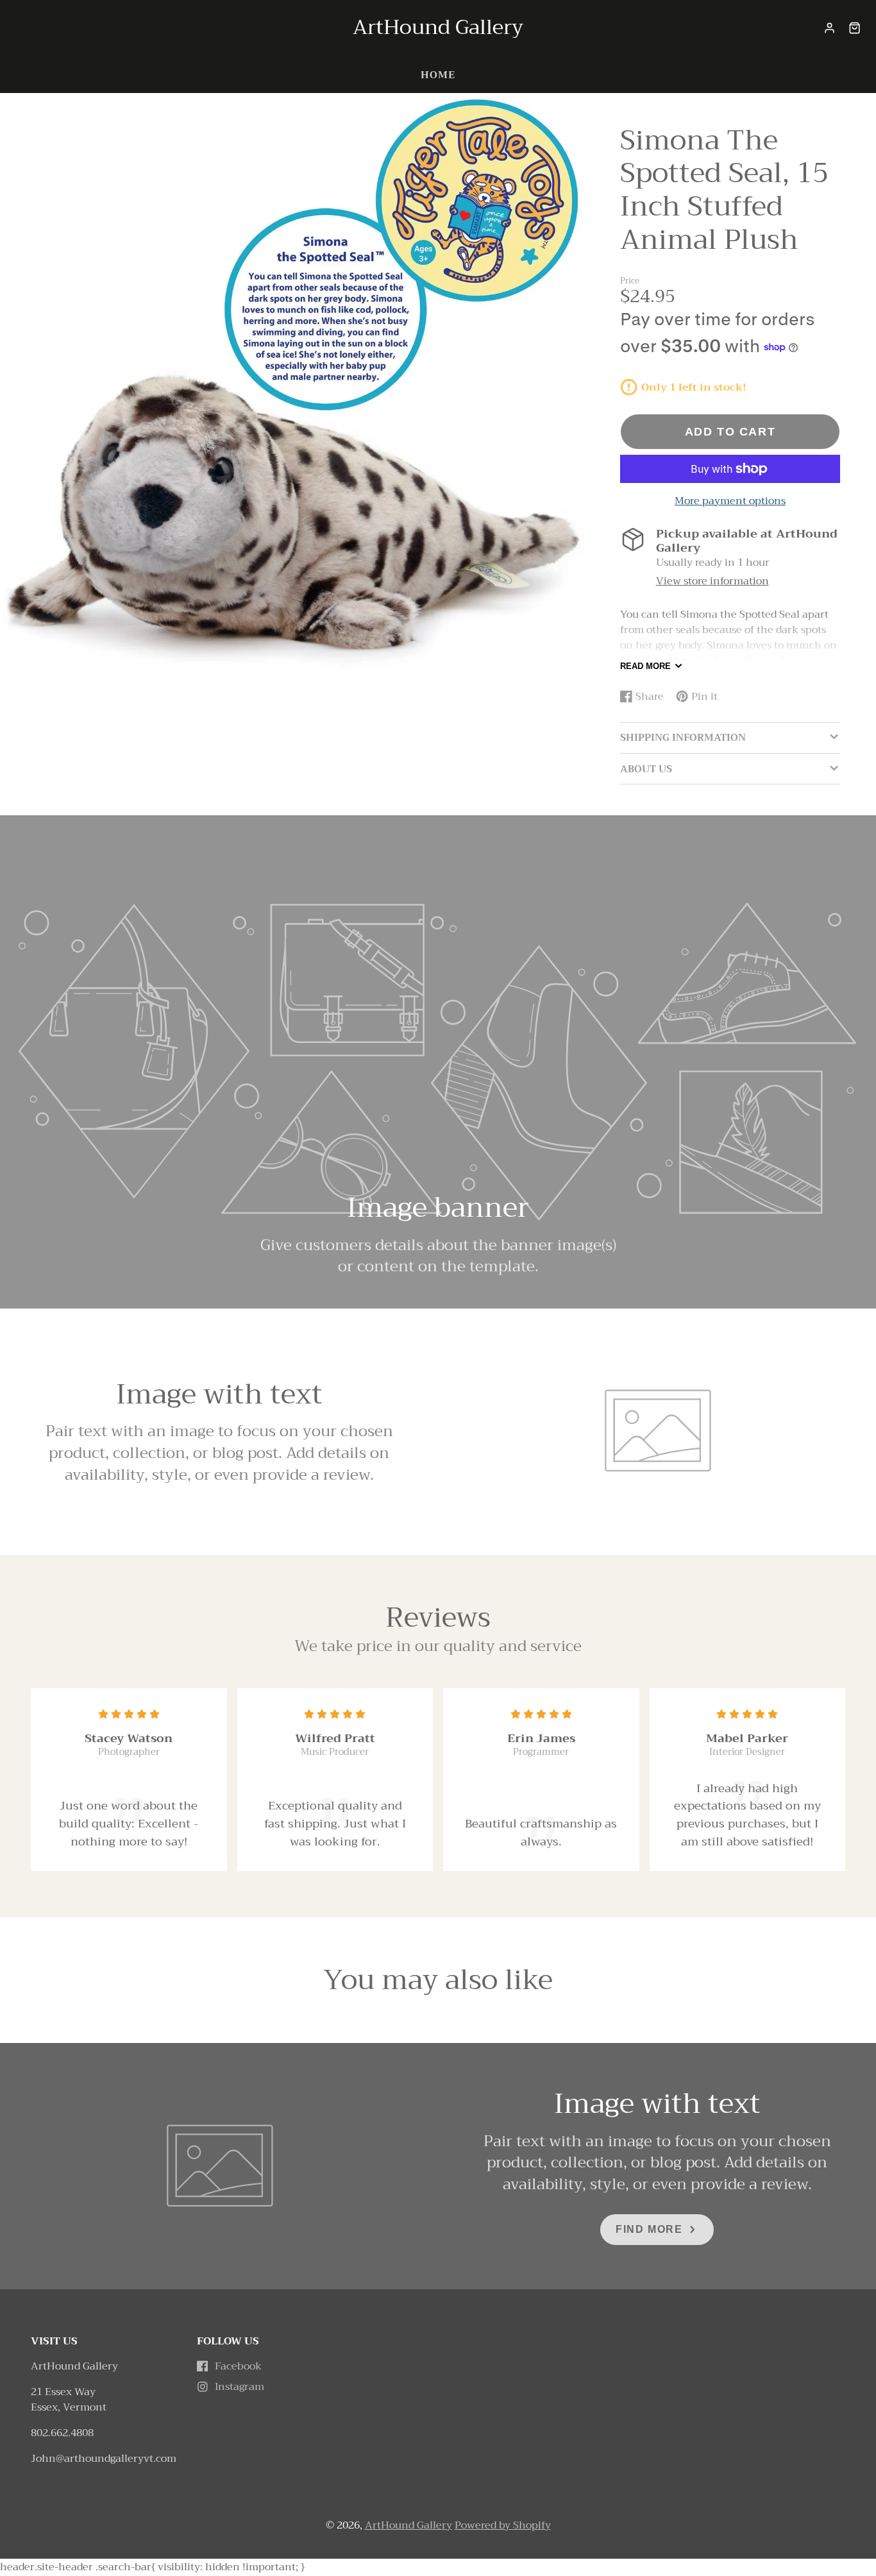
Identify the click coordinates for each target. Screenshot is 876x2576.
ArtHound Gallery (409, 2525)
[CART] (855, 28)
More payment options (730, 501)
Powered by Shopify (503, 2525)
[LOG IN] (830, 28)
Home (438, 75)
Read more (645, 666)
